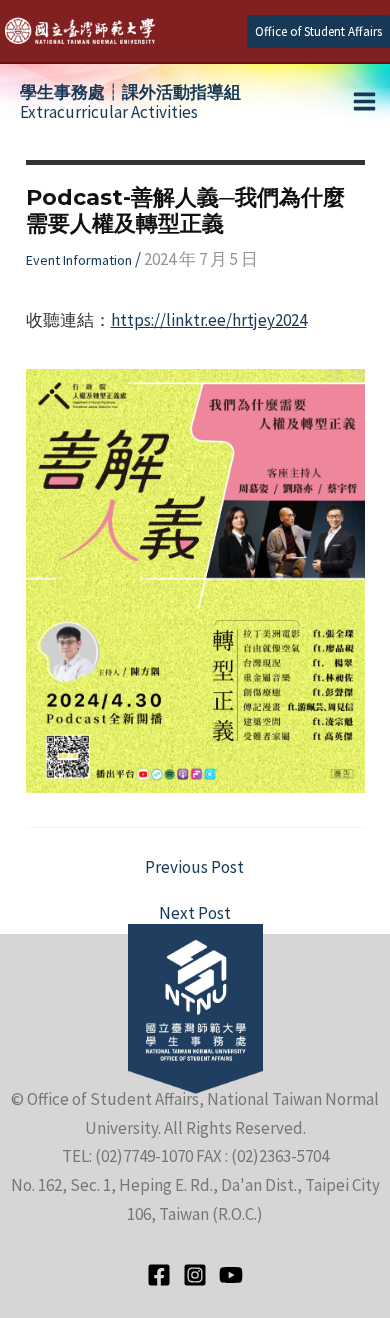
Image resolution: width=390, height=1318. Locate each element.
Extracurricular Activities (130, 102)
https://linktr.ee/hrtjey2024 (209, 320)
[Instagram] (195, 1275)
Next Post (195, 913)
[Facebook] (159, 1275)
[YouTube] (231, 1275)
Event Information (79, 260)
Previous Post (194, 867)
